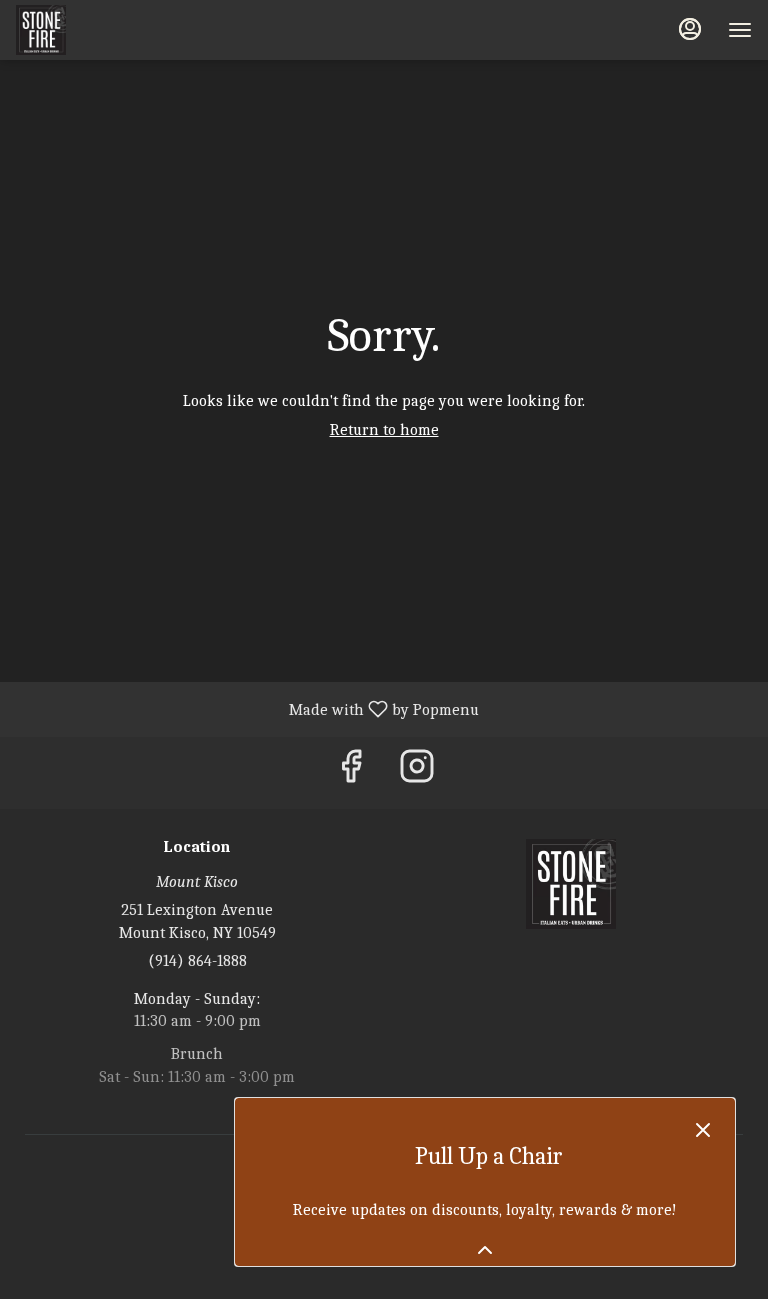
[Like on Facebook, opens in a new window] (351, 772)
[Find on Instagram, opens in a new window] (417, 772)
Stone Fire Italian (571, 884)
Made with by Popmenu (247, 709)
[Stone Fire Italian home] (106, 30)
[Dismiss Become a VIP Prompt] (703, 1130)
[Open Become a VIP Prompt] (485, 1250)
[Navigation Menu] (740, 30)
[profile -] (690, 29)
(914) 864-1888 (197, 961)
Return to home (384, 430)
